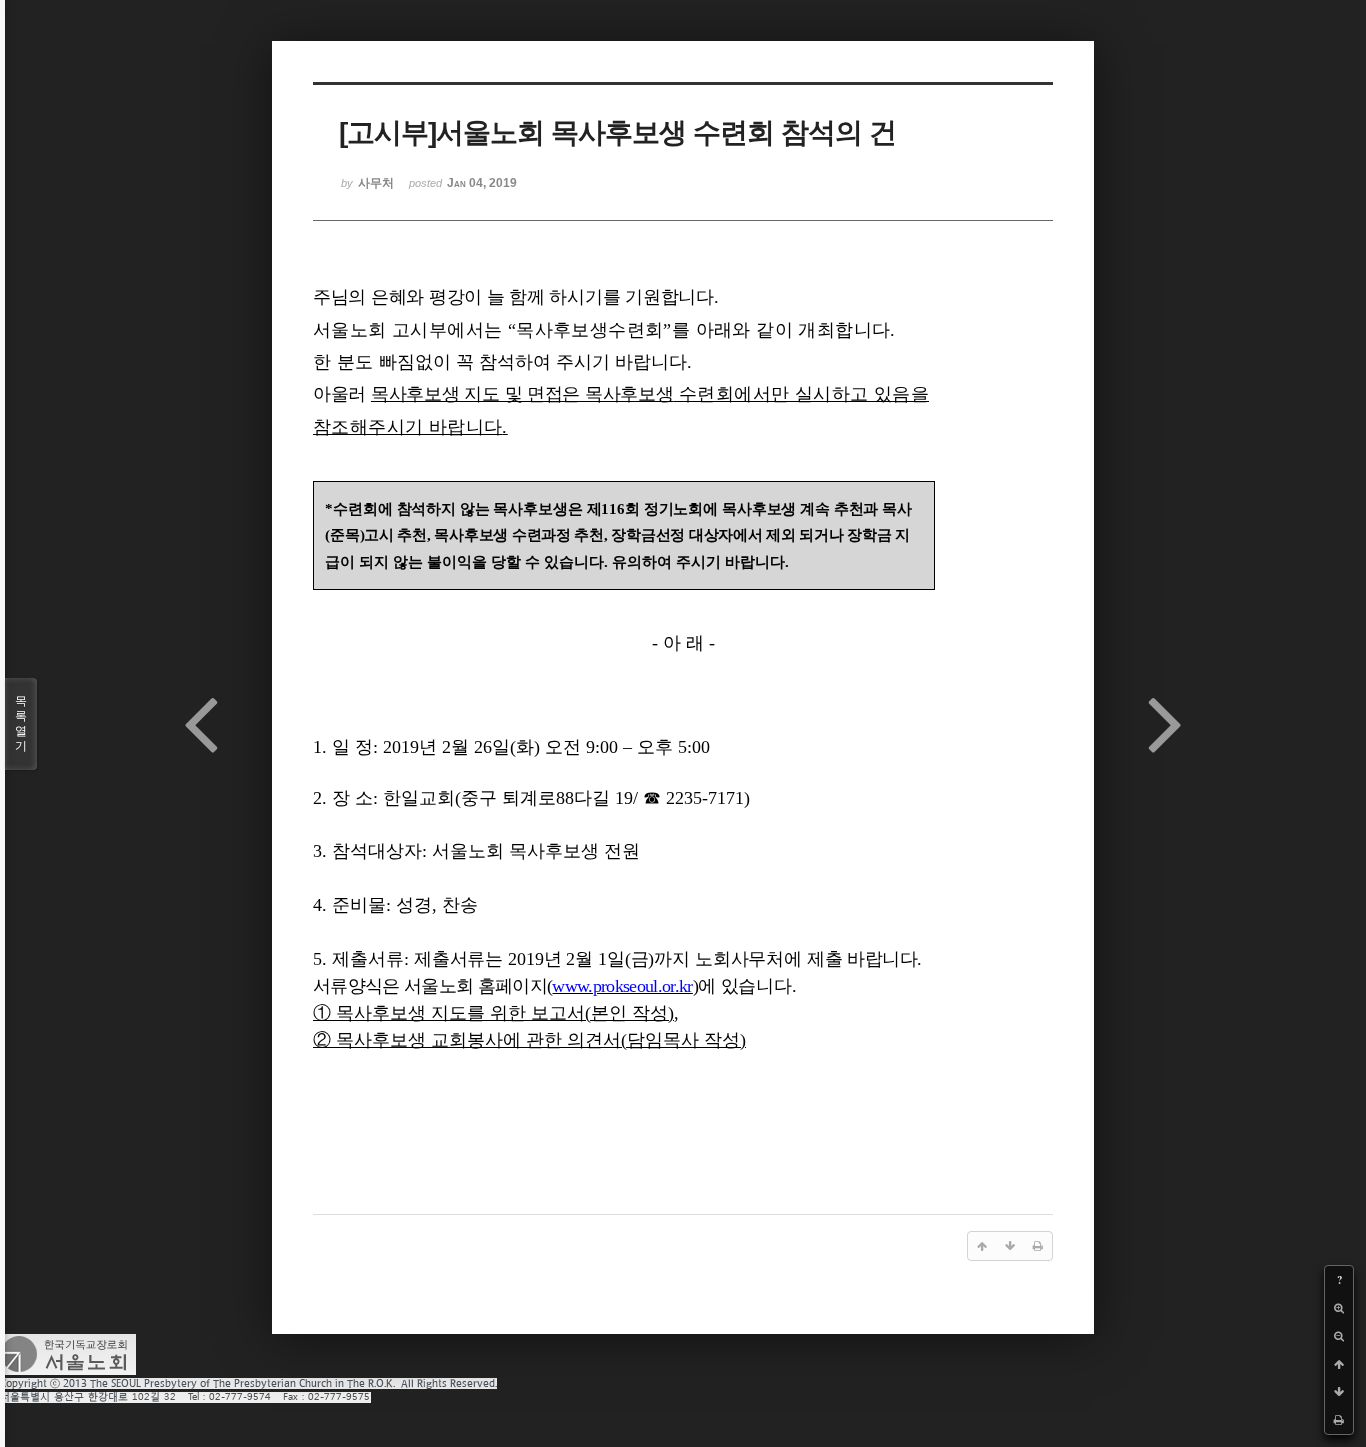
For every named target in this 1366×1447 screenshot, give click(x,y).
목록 (21, 723)
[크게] (1339, 1308)
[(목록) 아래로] (1339, 1392)
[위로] (1339, 1364)
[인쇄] (1339, 1420)
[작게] (1339, 1336)
